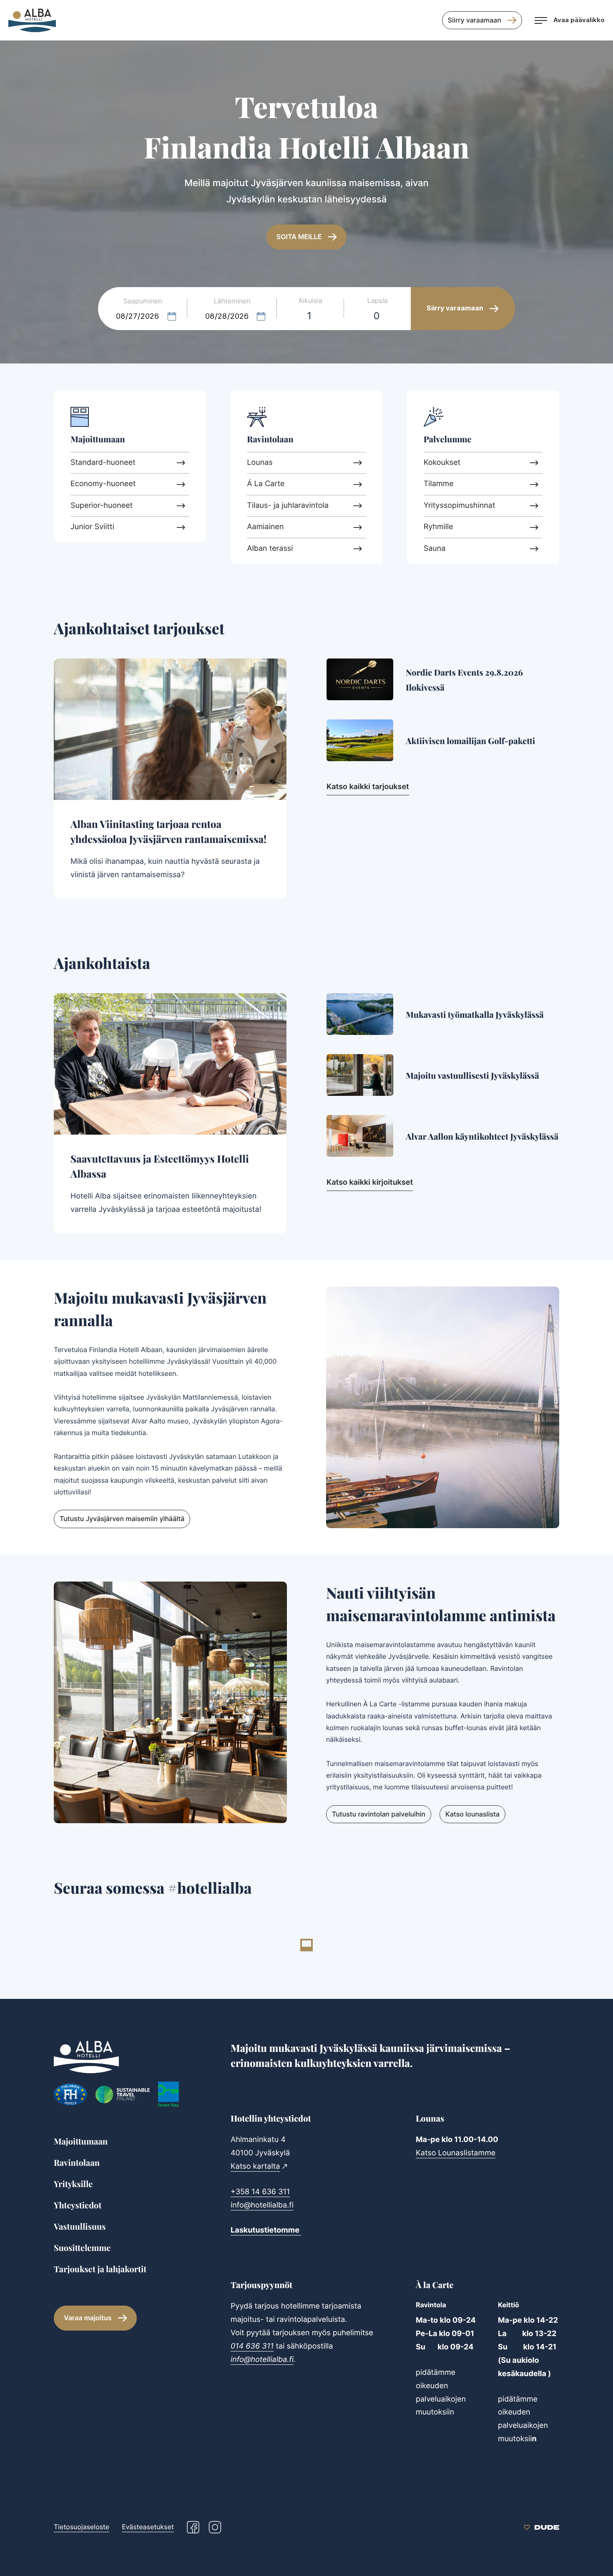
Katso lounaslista (472, 1814)
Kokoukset (442, 463)
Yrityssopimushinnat (460, 506)
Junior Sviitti (92, 527)
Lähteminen (232, 301)
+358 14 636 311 (260, 2192)
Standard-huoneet (103, 463)
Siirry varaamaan (475, 20)
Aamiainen (265, 527)
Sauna (435, 549)
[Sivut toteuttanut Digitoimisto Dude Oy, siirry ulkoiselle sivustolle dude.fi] (541, 2527)
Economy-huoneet (103, 484)
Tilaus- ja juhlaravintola (288, 506)
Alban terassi (270, 549)
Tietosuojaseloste (82, 2527)
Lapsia (378, 300)
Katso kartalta (255, 2166)
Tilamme (439, 484)
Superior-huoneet (102, 506)
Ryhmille (438, 527)
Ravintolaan (270, 439)
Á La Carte (266, 484)
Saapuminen (143, 301)
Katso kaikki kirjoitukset (370, 1182)
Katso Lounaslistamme (456, 2153)
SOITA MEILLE (299, 237)
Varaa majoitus (88, 2318)
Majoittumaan (98, 439)
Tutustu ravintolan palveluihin (379, 1814)
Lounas (260, 463)
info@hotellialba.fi (262, 2205)
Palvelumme (448, 439)
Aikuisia (310, 300)
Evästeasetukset (148, 2527)
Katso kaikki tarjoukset (368, 787)
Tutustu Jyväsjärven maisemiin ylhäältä (122, 1519)
